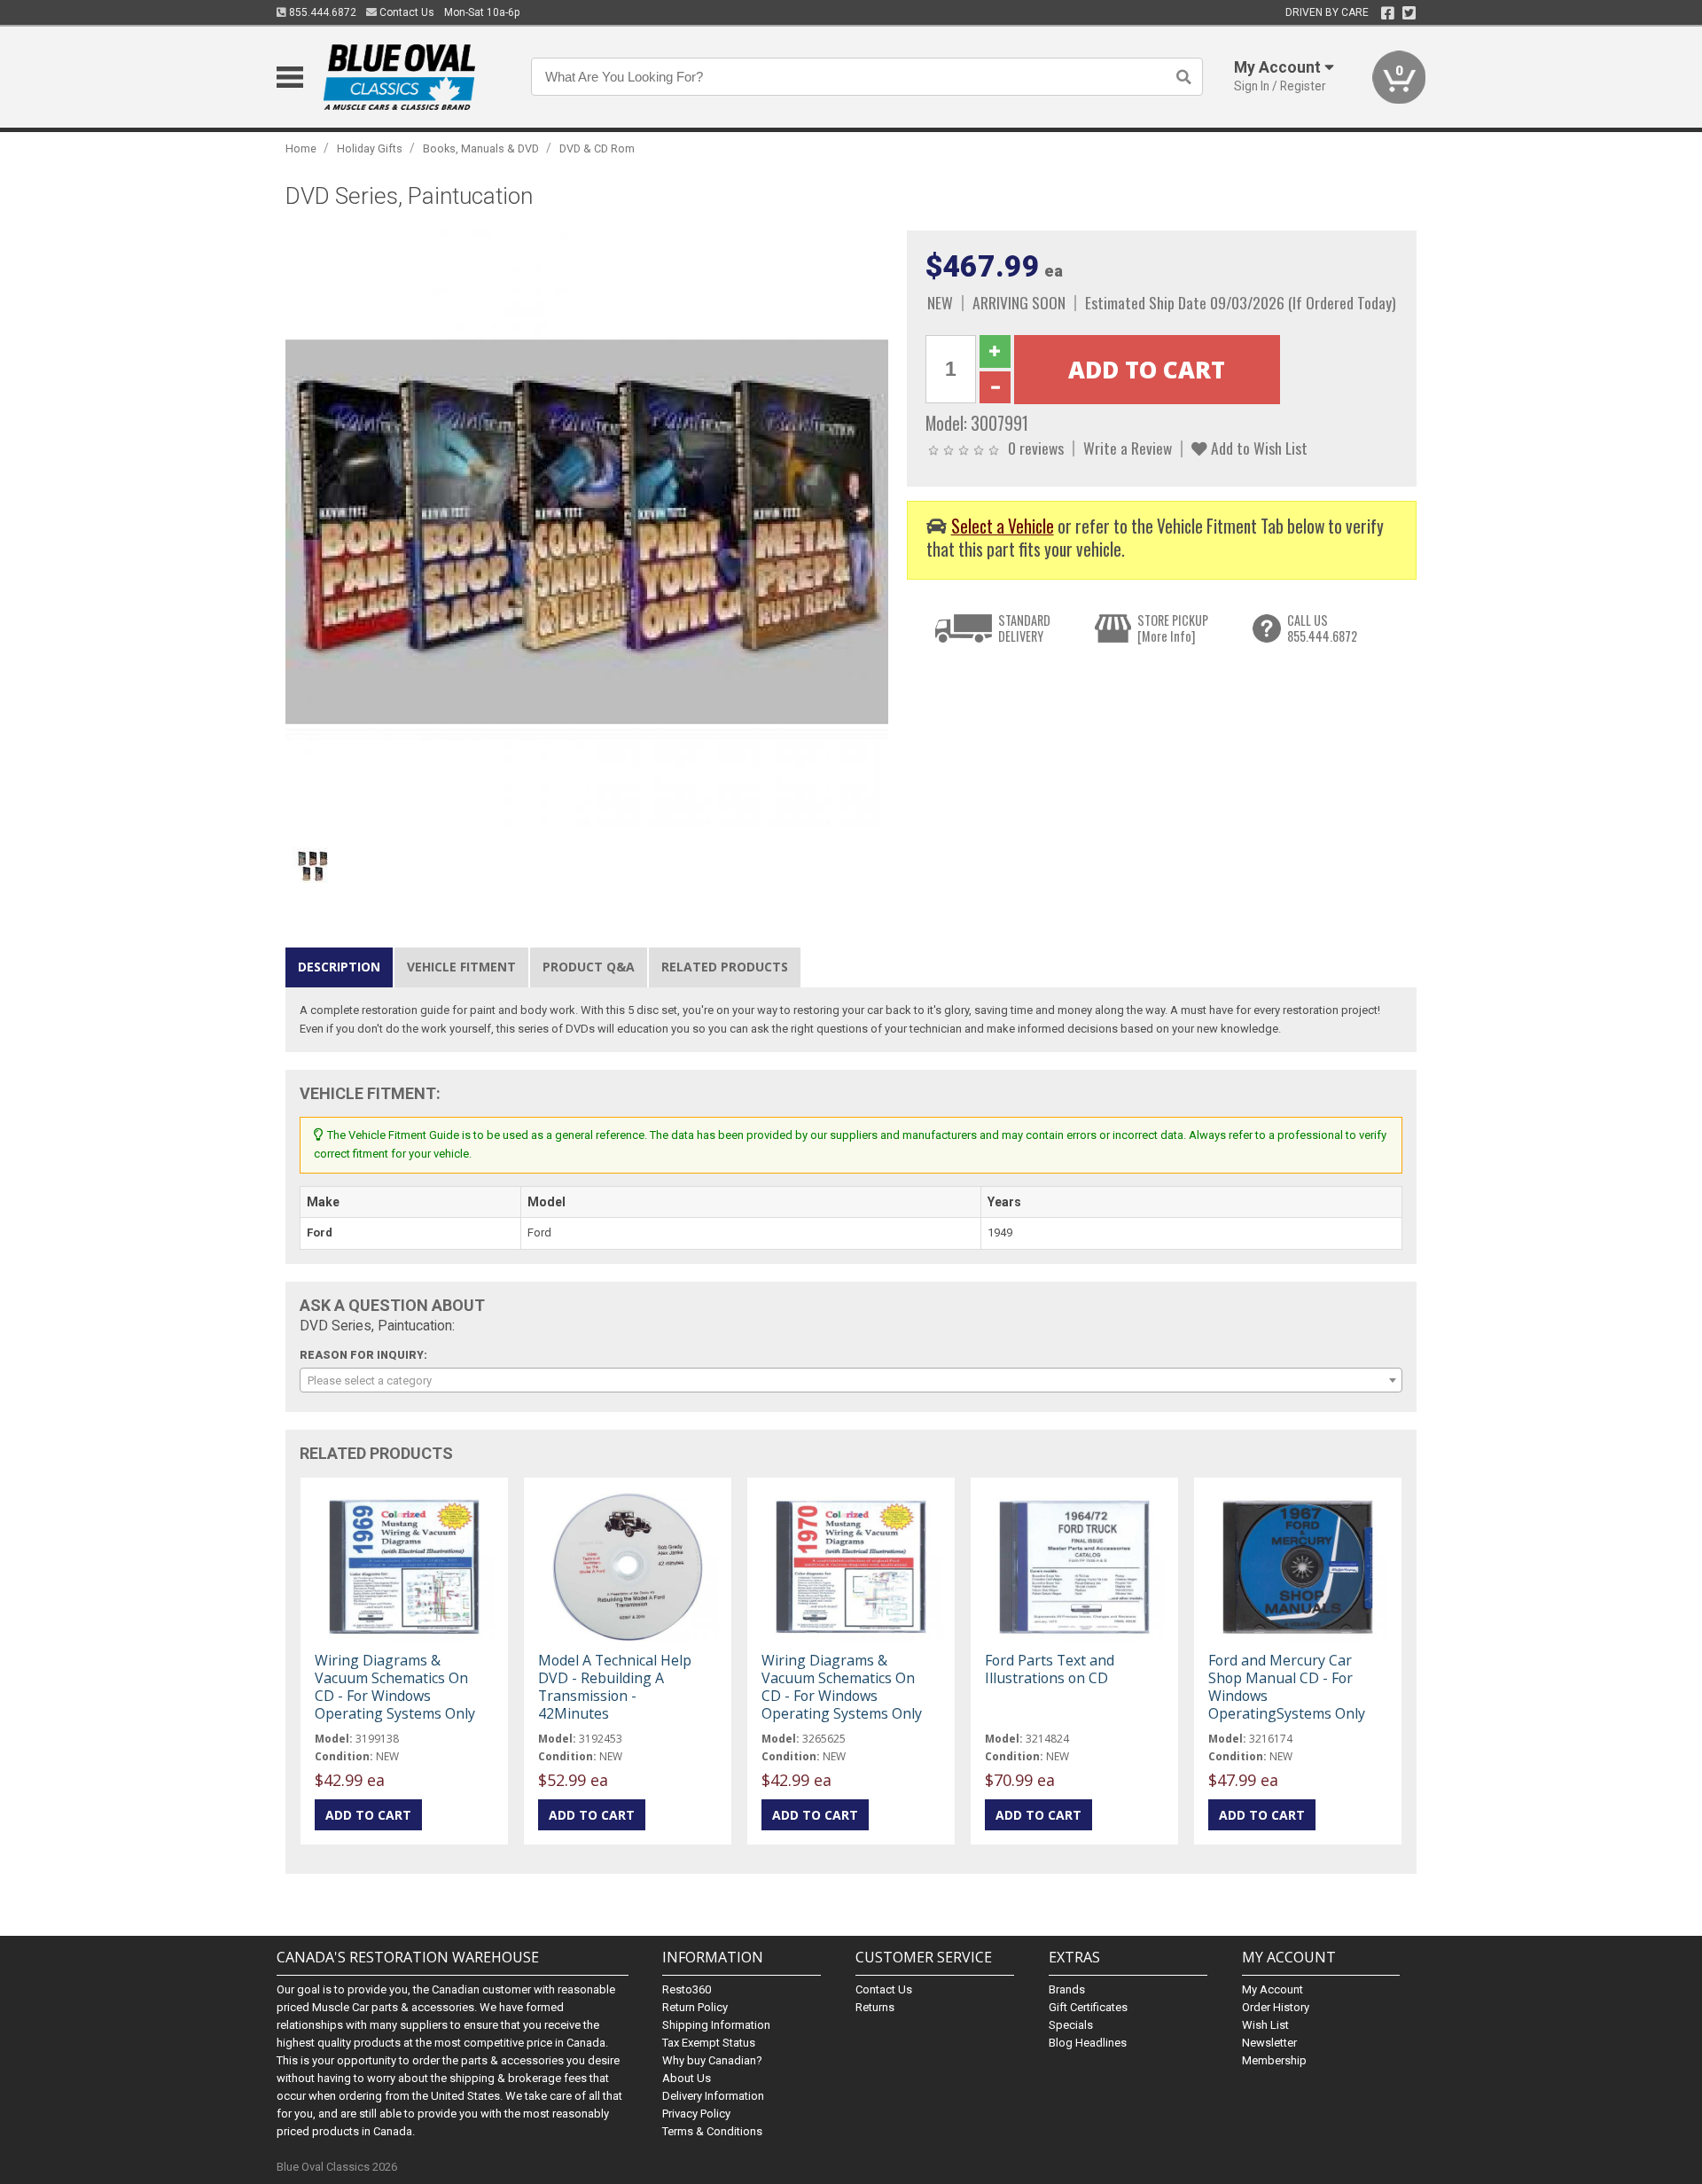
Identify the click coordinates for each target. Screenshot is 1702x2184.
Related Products (725, 967)
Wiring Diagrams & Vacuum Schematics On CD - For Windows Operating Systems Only (395, 1687)
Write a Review (1128, 448)
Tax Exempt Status (709, 2043)
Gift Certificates (1088, 2007)
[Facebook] (1388, 13)
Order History (1276, 2007)
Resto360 (687, 1989)
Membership (1274, 2060)
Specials (1071, 2025)
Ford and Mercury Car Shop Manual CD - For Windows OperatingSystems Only (1287, 1687)
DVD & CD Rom (597, 148)
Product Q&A (589, 967)
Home (301, 148)
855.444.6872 (321, 12)
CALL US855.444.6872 (1322, 628)
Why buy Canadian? (712, 2060)
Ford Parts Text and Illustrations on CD (1050, 1669)
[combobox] (851, 1380)
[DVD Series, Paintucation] (587, 531)
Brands (1067, 1989)
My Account (1273, 1989)
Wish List (1265, 2025)
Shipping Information (716, 2025)
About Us (687, 2078)
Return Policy (695, 2007)
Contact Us (406, 12)
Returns (875, 2007)
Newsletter (1269, 2043)
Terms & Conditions (712, 2131)
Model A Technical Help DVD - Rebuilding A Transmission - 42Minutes (615, 1687)
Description (339, 967)
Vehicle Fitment (461, 967)
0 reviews (1036, 448)
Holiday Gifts (370, 148)
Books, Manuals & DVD (481, 148)
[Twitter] (1409, 13)
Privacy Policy (696, 2114)
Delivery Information (713, 2096)
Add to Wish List (1257, 448)
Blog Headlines (1088, 2043)
